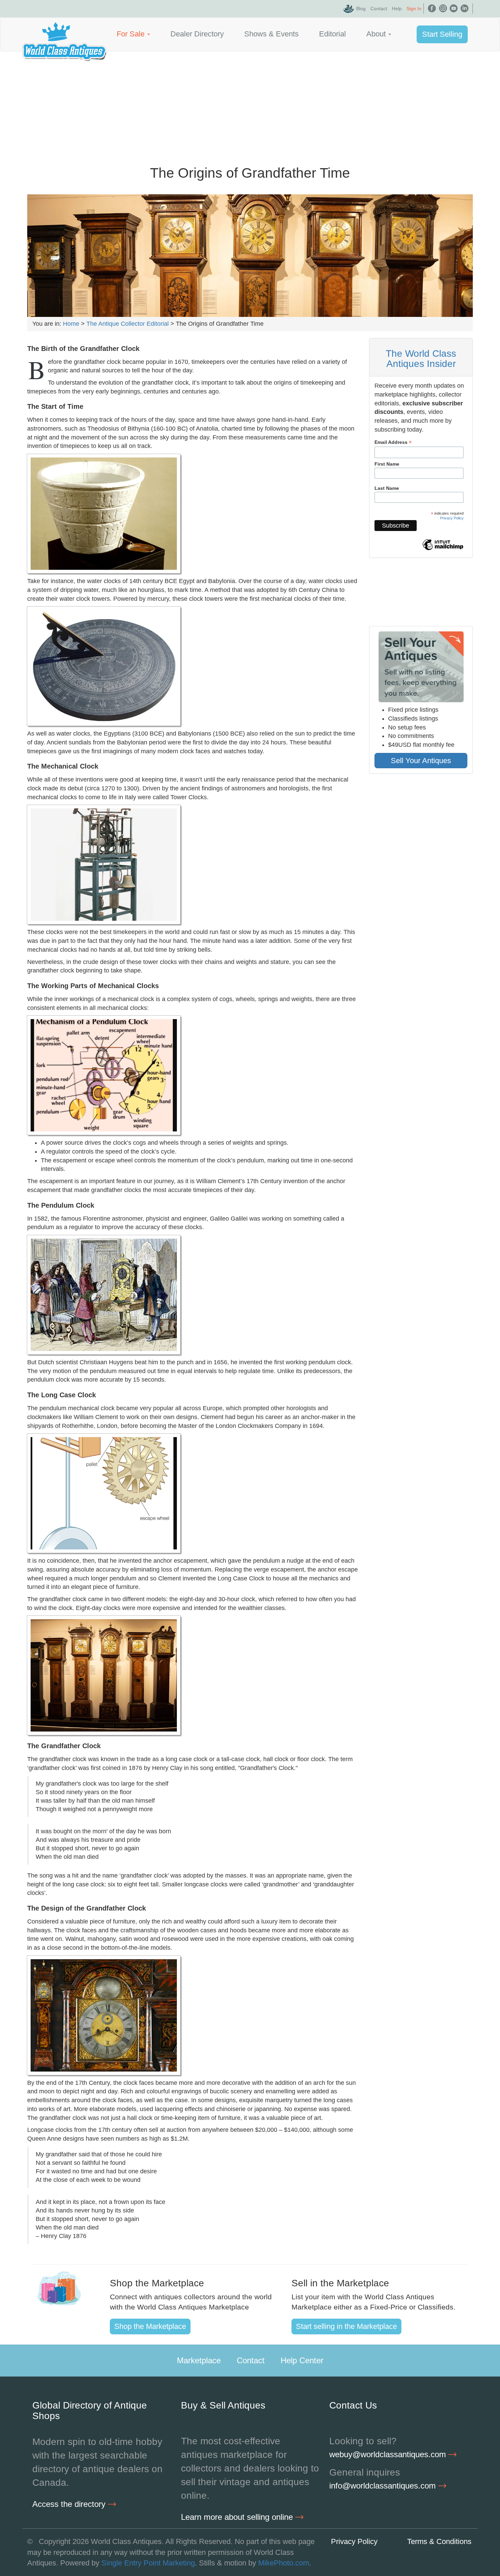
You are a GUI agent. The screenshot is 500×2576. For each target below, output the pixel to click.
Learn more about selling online (238, 2517)
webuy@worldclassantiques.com (389, 2454)
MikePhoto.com (284, 2563)
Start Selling (442, 34)
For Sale (132, 34)
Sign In (414, 9)
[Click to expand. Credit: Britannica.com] (104, 1075)
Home (71, 324)
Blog (361, 9)
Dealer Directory (197, 34)
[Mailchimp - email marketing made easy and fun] (443, 550)
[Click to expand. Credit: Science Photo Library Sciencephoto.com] (104, 1295)
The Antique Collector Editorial (128, 324)
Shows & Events (271, 34)
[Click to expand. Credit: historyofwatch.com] (104, 666)
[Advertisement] (250, 102)
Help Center (302, 2360)
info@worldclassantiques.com (384, 2486)
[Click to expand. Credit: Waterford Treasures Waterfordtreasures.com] (104, 1675)
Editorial (332, 34)
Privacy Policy (452, 518)
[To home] (64, 34)
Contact (379, 9)
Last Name (387, 488)
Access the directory (70, 2504)
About (377, 34)
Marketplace (199, 2360)
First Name (387, 464)
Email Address (393, 442)
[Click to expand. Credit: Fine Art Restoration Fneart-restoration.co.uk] (104, 2015)
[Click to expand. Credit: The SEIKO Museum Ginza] (104, 865)
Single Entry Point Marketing (148, 2563)
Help (397, 9)
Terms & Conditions (439, 2541)
